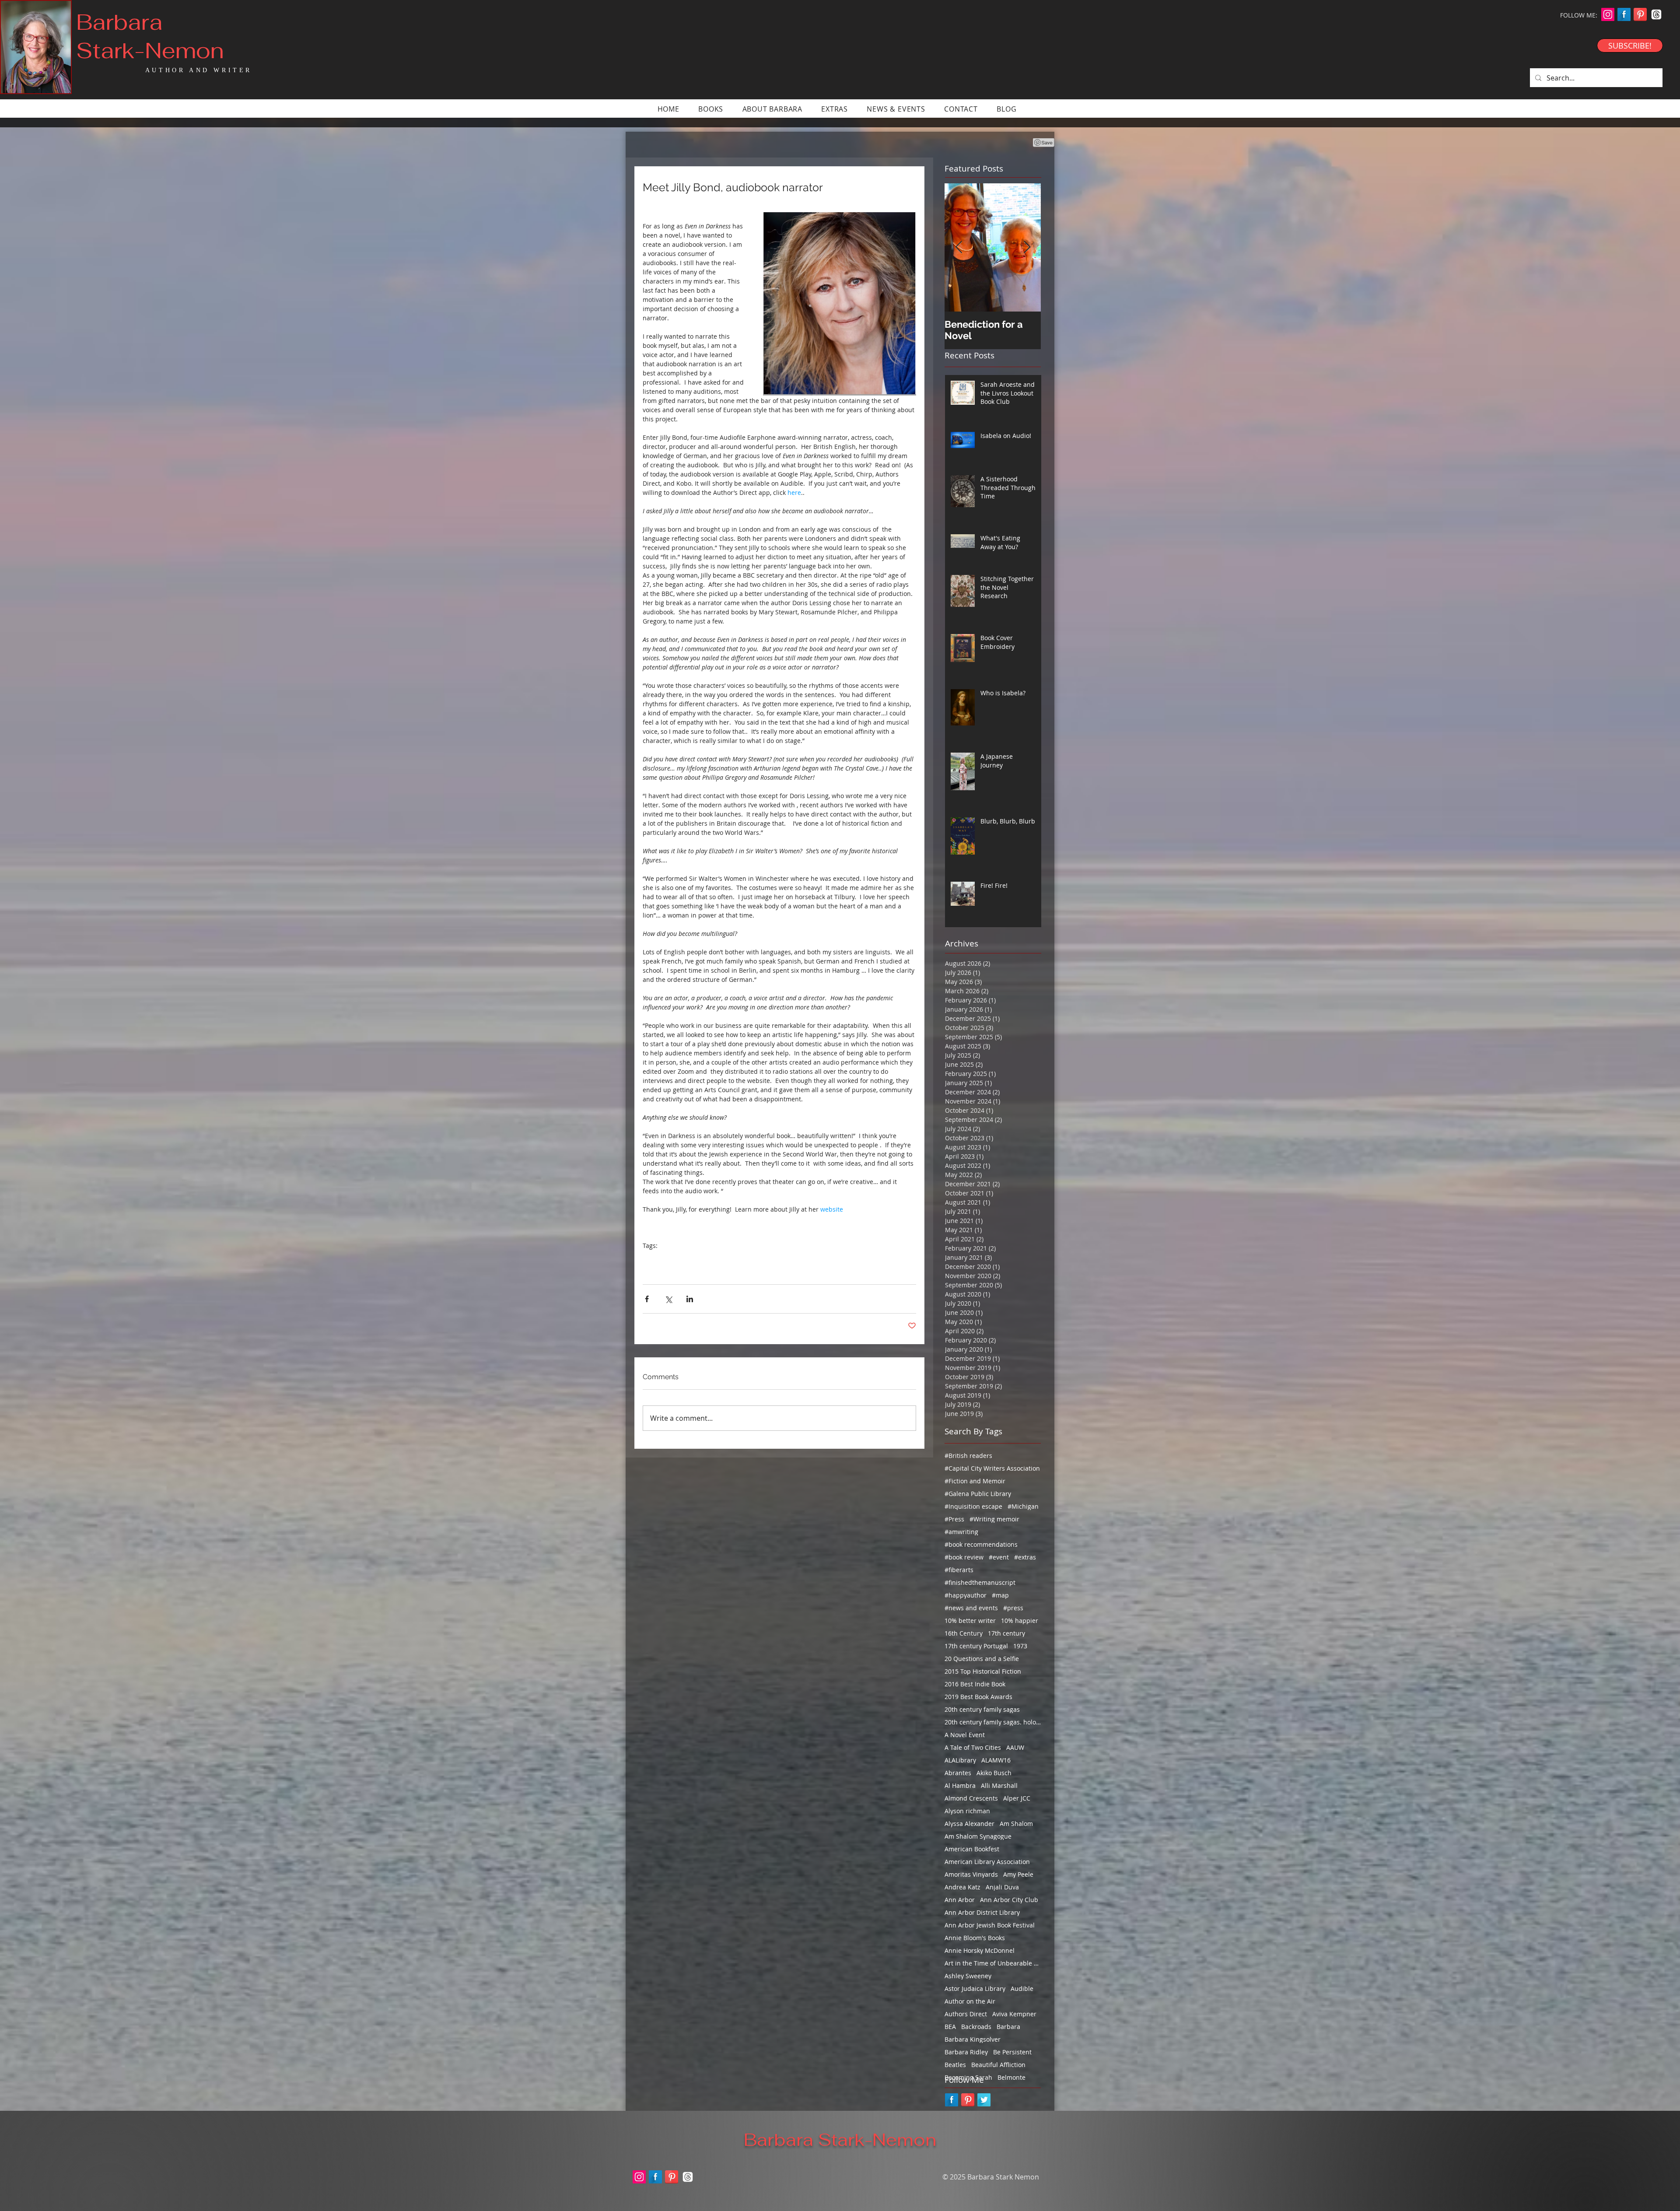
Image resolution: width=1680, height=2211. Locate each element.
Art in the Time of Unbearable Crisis (993, 1963)
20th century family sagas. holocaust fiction (993, 1722)
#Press (954, 1519)
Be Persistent (1012, 2052)
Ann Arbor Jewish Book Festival (990, 1925)
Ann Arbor (960, 1900)
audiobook (707, 1259)
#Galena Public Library (978, 1494)
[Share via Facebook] (647, 1299)
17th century (1006, 1633)
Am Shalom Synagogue (978, 1836)
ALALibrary (960, 1760)
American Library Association (987, 1862)
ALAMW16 (996, 1760)
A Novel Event (965, 1735)
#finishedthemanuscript (980, 1582)
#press (1013, 1608)
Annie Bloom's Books (975, 1938)
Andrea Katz (962, 1887)
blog (649, 1259)
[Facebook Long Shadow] (1624, 14)
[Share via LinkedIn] (690, 1299)
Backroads (976, 2027)
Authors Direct (966, 2014)
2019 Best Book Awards (978, 1697)
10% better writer (970, 1621)
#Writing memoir (994, 1519)
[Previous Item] (959, 247)
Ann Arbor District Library (982, 1912)
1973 (1020, 1646)
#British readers (968, 1456)
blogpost (673, 1259)
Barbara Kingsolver (973, 2039)
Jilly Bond (741, 1259)
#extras (1025, 1557)
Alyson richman (967, 1811)
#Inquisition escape (973, 1506)
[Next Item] (1027, 247)
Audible (1022, 1988)
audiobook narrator (841, 1259)
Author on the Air (970, 2001)
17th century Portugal (976, 1646)
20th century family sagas (982, 1709)
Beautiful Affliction (998, 2065)
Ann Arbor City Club (1009, 1900)
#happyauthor (966, 1595)
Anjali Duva (1002, 1887)
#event (999, 1557)
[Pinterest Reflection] (1640, 14)
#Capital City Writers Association (992, 1468)
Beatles (955, 2065)
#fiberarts (959, 1570)
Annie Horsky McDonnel (980, 1950)
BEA (950, 2027)
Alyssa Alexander (969, 1824)
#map (1000, 1595)
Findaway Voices (783, 1259)
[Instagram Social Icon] (1608, 14)
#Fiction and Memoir (975, 1481)
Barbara (1008, 2027)
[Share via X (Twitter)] (668, 1299)
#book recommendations (981, 1544)
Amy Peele (1018, 1874)
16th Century (964, 1633)
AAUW (1015, 1747)
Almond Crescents (971, 1798)
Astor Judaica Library (975, 1988)
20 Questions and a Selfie (982, 1659)
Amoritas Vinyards (971, 1874)
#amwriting (961, 1532)
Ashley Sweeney (968, 1976)
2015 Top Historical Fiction (983, 1671)
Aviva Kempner (1014, 2014)
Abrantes (958, 1773)
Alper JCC (1017, 1798)
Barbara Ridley (966, 2052)
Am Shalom (1016, 1824)
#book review (964, 1557)
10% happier (1020, 1621)
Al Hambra (960, 1785)
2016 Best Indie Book (975, 1684)
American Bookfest (972, 1849)
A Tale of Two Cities (973, 1747)
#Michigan (1023, 1506)
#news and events (971, 1608)
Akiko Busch (994, 1773)
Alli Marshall (999, 1785)
